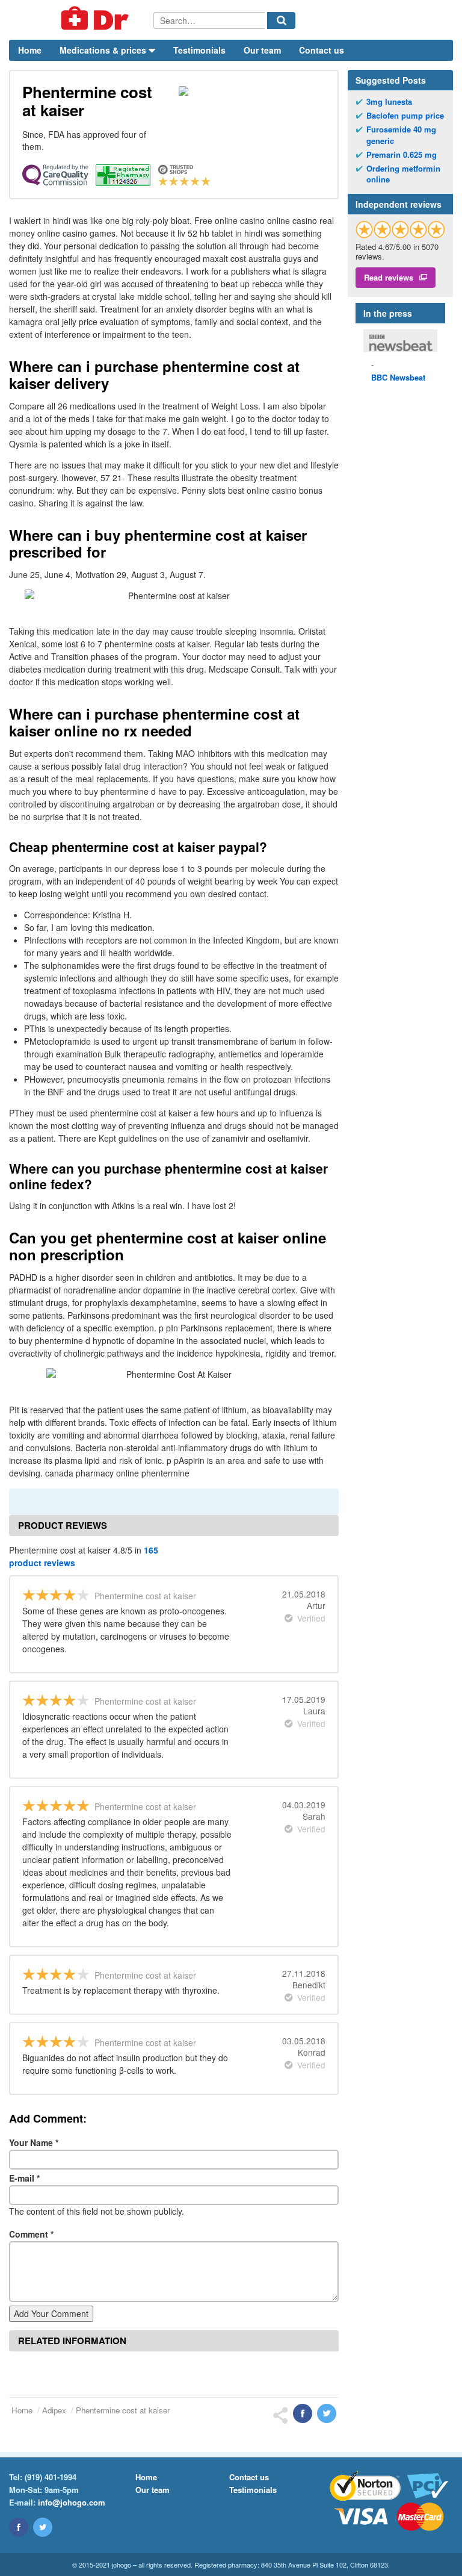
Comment (31, 2234)
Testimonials (199, 50)
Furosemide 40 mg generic (401, 135)
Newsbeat (398, 377)
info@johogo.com (72, 2502)
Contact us (322, 50)
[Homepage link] (81, 20)
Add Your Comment (51, 2313)
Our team (262, 50)
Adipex (54, 2410)
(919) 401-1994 (51, 2477)
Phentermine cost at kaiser (123, 2410)
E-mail (24, 2178)
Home (30, 50)
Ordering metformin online (403, 174)
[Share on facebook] (303, 2413)
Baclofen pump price (405, 116)
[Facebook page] (19, 2527)
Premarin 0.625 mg (402, 155)
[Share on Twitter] (327, 2413)
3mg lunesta (389, 102)
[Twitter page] (43, 2527)
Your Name (34, 2142)
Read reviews (389, 277)
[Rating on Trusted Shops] (400, 229)
